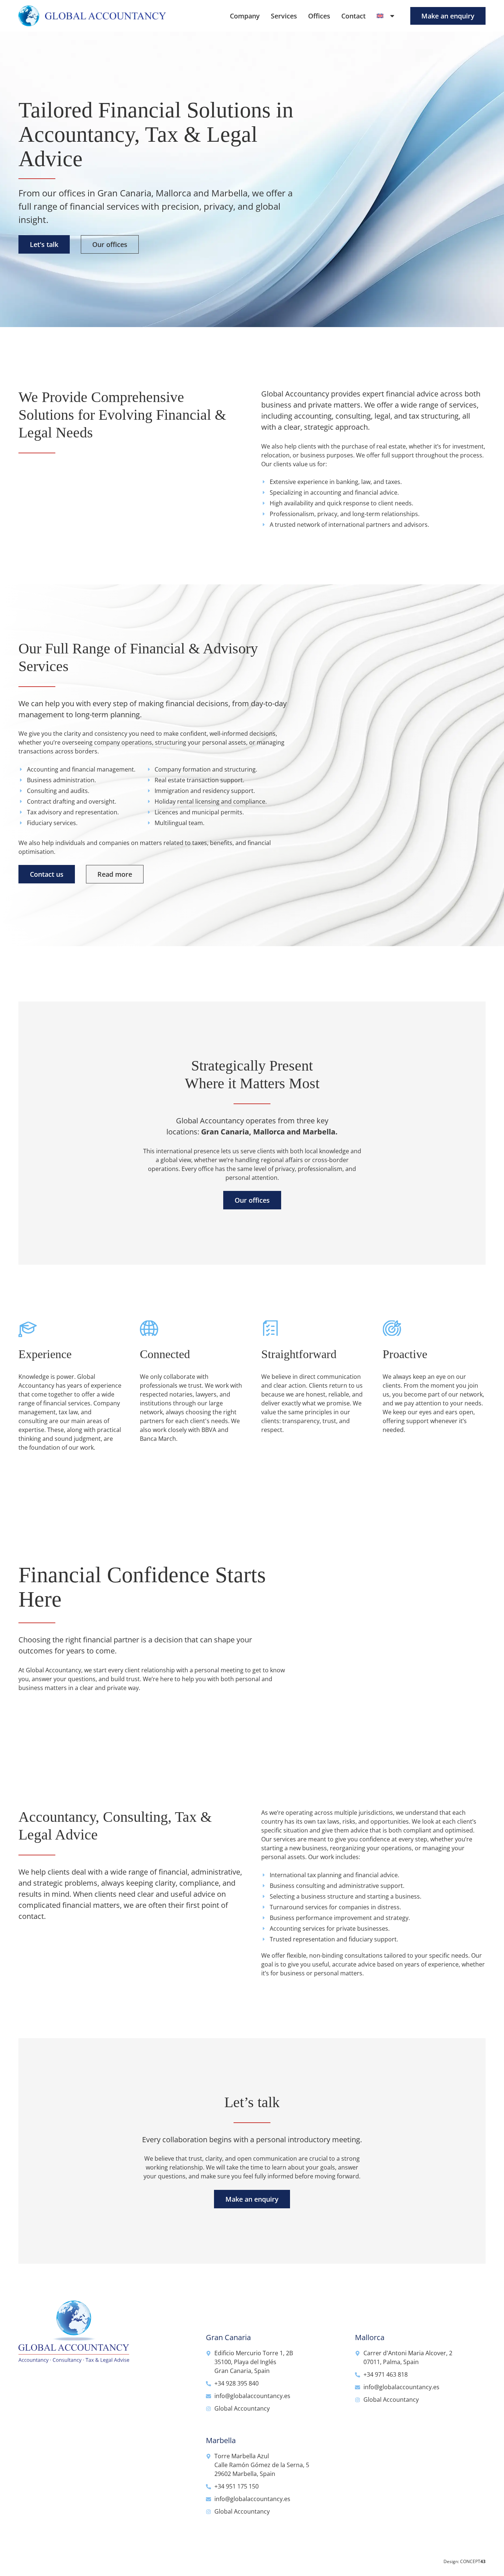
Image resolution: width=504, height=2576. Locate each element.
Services (284, 16)
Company (245, 16)
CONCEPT (473, 2561)
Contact (353, 16)
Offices (319, 16)
